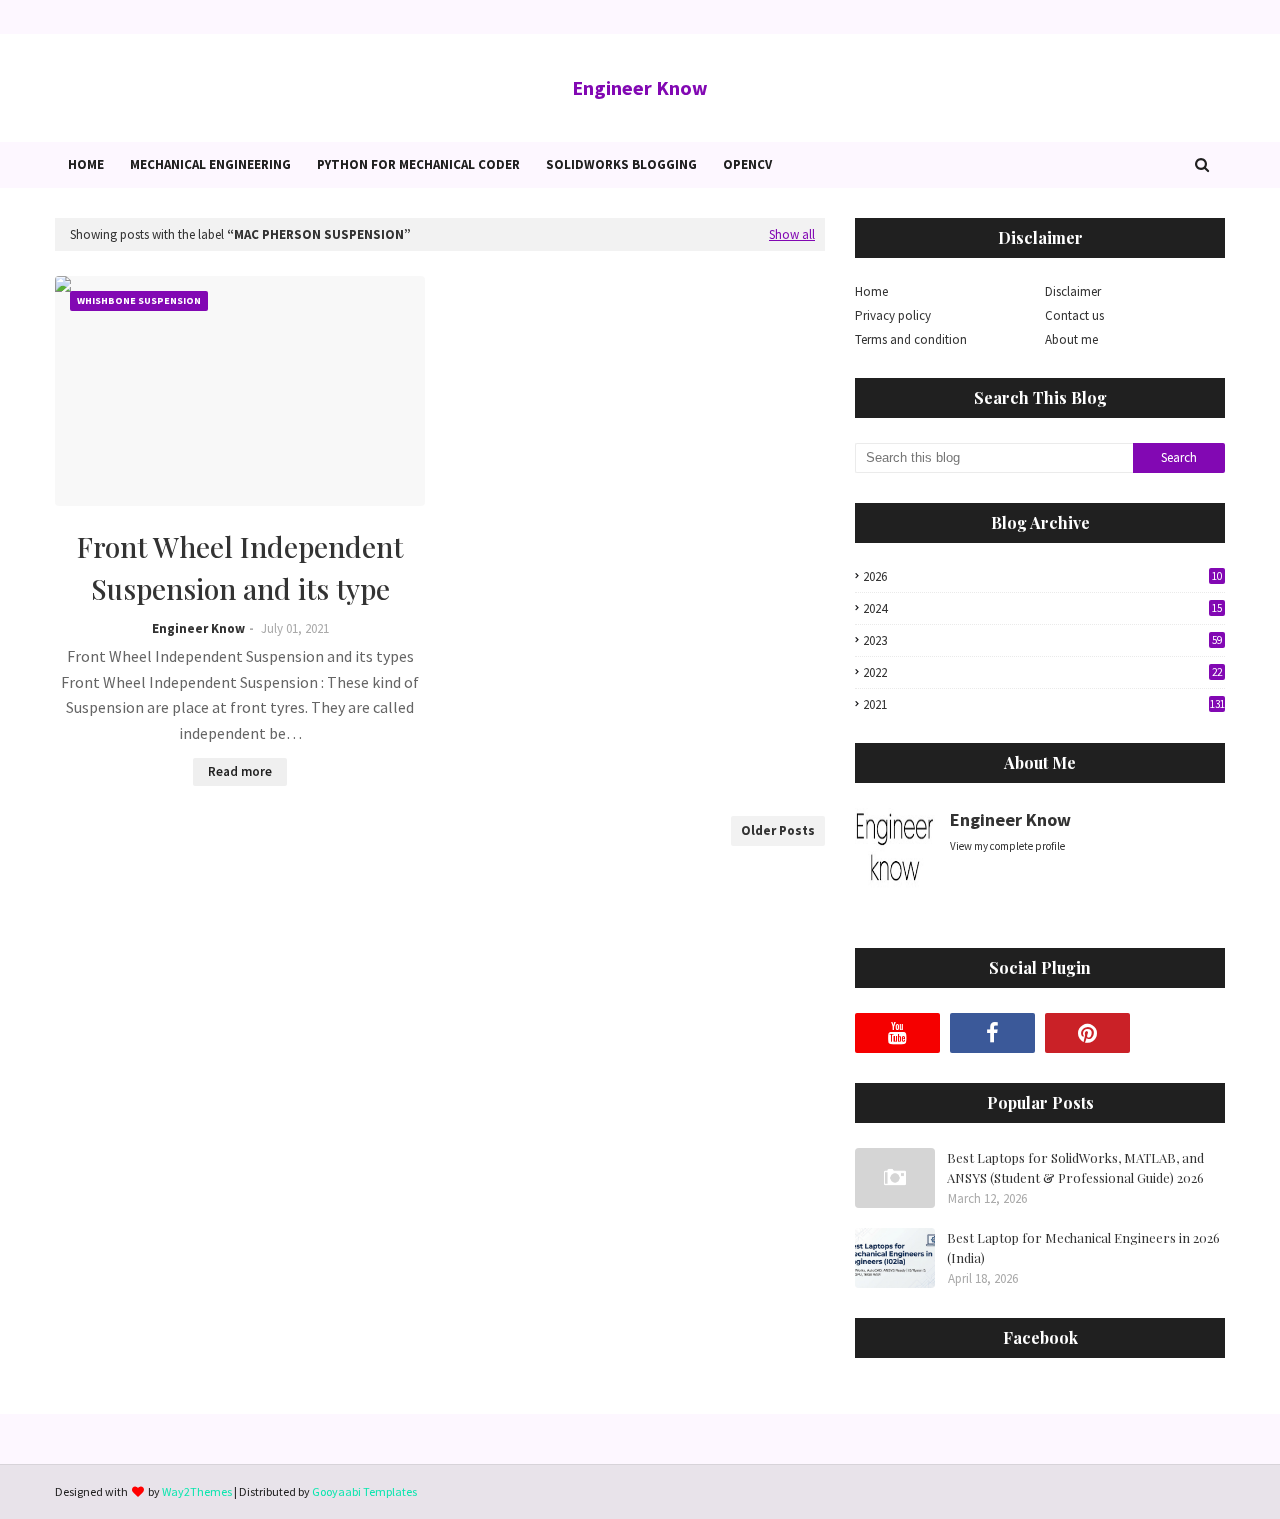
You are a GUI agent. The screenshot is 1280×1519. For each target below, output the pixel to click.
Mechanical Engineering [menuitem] (210, 164)
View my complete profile (1007, 846)
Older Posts (778, 830)
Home (871, 291)
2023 (1042, 640)
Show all (792, 234)
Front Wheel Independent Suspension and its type (240, 567)
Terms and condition (911, 339)
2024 (1042, 608)
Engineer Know (640, 87)
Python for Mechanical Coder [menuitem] (418, 164)
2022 (1042, 672)
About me (1071, 339)
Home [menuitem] (86, 164)
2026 (1042, 576)
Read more (240, 771)
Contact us (1074, 315)
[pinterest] (1087, 1033)
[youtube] (897, 1033)
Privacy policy (893, 315)
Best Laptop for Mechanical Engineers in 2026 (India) (1083, 1247)
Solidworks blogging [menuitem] (621, 164)
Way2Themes (197, 1491)
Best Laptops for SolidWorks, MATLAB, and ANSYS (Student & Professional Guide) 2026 (1075, 1167)
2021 (1044, 704)
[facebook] (992, 1033)
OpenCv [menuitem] (747, 164)
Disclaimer (1073, 291)
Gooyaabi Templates (364, 1491)
